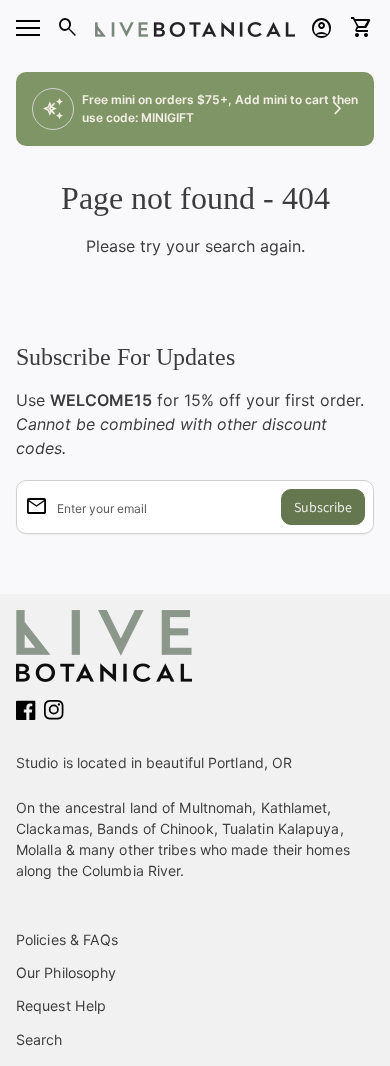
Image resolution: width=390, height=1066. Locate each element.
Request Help (61, 1005)
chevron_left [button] (52, 109)
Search (39, 1039)
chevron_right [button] (338, 109)
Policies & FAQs (67, 939)
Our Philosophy (66, 972)
